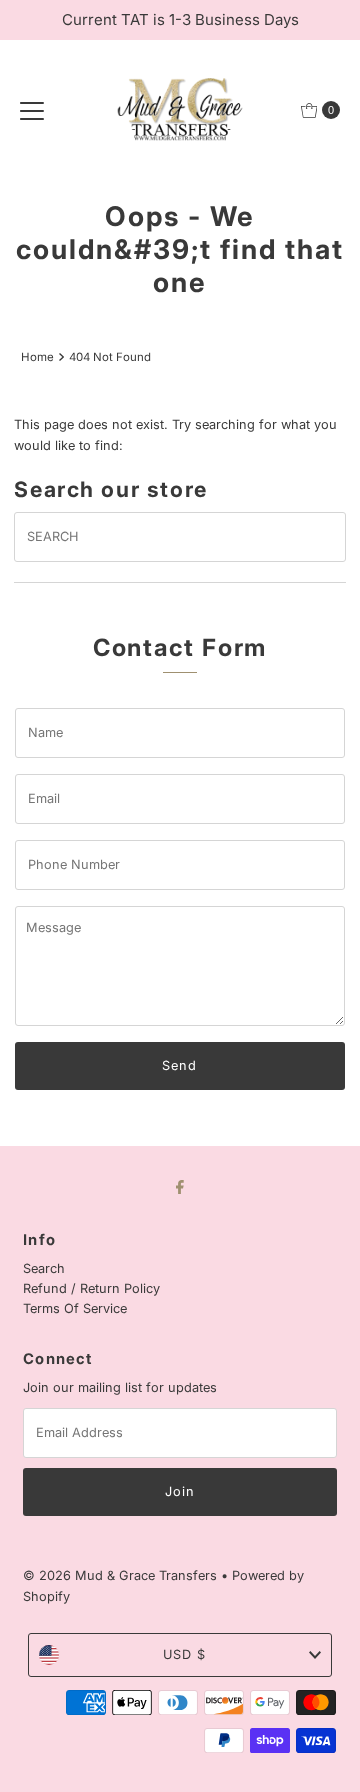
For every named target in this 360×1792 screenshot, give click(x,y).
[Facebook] (180, 1186)
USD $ (184, 1654)
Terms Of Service (75, 1308)
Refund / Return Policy (91, 1288)
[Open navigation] (32, 110)
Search (44, 1268)
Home (37, 357)
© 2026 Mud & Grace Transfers (122, 1575)
